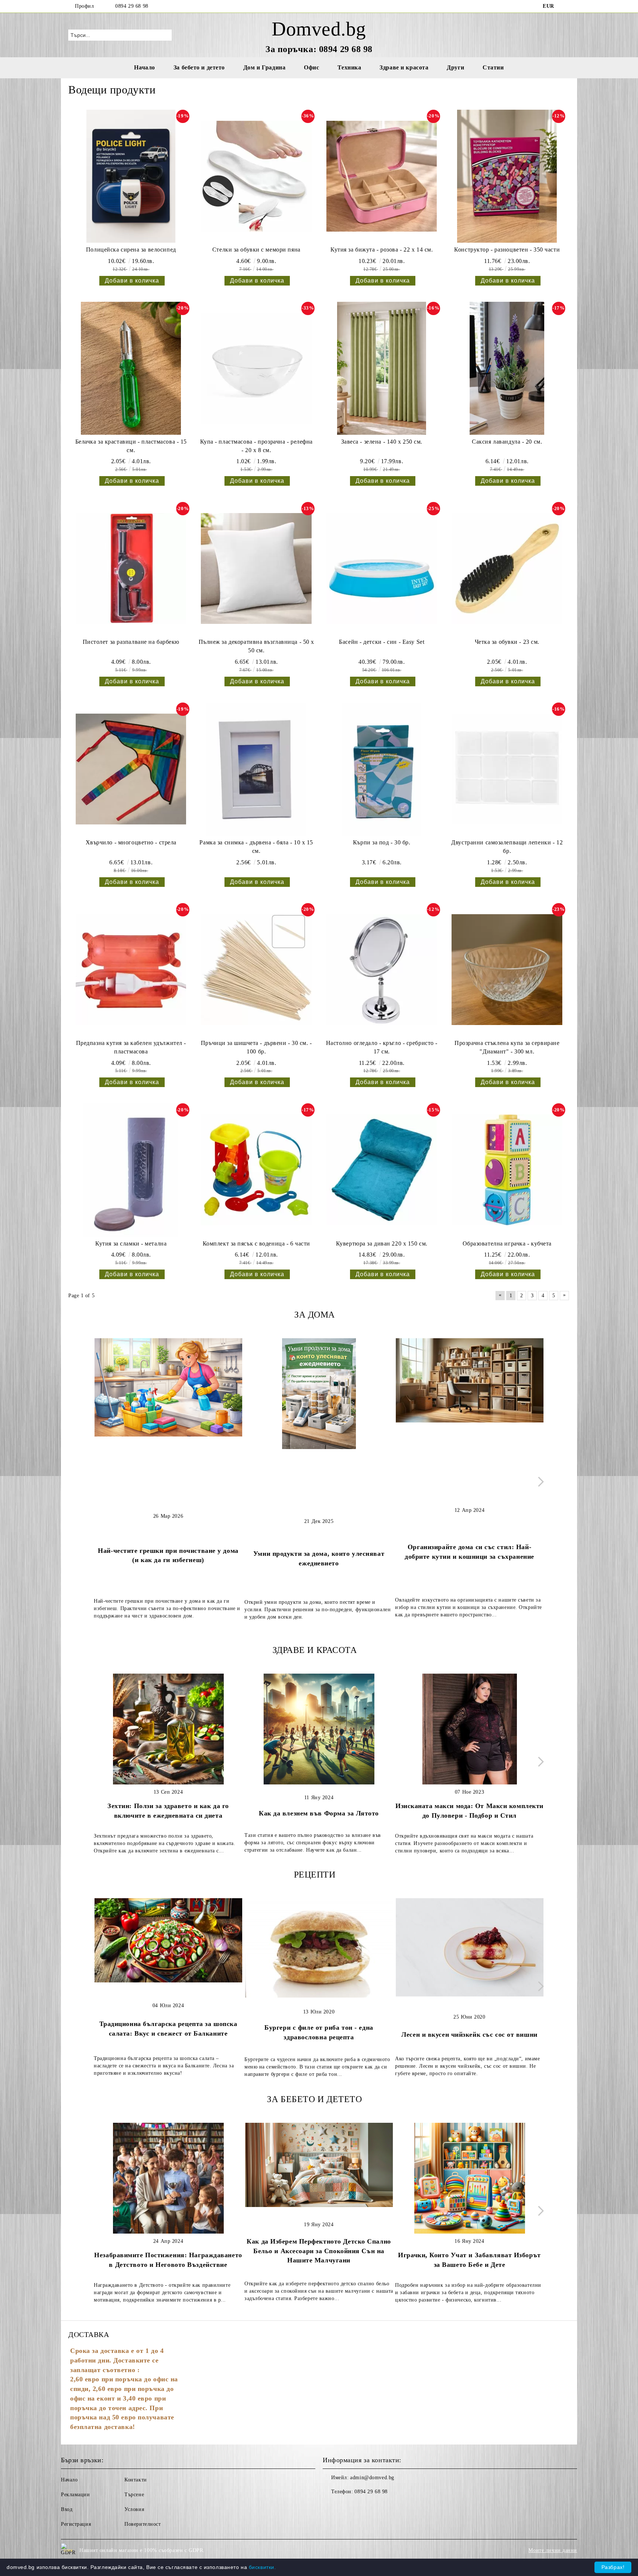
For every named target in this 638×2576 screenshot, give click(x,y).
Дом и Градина (264, 67)
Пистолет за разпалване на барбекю (131, 642)
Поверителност (143, 2524)
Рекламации (76, 2495)
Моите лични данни (553, 2550)
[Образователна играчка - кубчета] (507, 1170)
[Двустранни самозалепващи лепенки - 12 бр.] (507, 769)
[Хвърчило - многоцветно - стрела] (131, 769)
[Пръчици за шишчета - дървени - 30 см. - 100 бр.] (256, 970)
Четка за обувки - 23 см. (507, 642)
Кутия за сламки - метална (131, 1243)
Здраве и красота (404, 67)
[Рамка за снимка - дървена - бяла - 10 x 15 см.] (256, 769)
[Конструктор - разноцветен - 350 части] (507, 176)
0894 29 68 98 (132, 6)
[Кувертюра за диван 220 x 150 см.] (382, 1170)
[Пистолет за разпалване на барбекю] (131, 568)
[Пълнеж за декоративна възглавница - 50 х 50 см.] (256, 568)
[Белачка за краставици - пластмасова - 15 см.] (131, 368)
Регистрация (76, 2524)
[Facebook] (566, 6)
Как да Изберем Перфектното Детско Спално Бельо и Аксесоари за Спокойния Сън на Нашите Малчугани (319, 2251)
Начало (144, 67)
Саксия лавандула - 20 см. (507, 442)
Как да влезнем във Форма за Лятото (319, 1813)
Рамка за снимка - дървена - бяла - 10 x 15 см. (256, 847)
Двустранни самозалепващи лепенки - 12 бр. (507, 847)
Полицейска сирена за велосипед (131, 250)
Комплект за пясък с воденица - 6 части (256, 1243)
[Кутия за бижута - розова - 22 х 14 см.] (382, 176)
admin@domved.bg (372, 2478)
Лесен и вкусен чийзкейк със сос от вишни (469, 2035)
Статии (493, 67)
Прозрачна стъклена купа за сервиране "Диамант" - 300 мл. (507, 1047)
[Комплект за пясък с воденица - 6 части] (256, 1170)
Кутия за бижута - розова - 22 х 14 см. (382, 250)
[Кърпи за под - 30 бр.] (382, 769)
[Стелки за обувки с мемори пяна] (256, 176)
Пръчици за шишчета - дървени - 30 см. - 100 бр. (256, 1047)
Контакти (136, 2480)
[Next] (539, 1482)
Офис (311, 67)
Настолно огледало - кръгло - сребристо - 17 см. (382, 1047)
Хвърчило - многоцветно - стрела (131, 842)
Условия (134, 2509)
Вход (67, 2509)
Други (455, 67)
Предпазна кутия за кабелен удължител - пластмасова (131, 1047)
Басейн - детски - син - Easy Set (382, 642)
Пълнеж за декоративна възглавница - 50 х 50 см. (256, 646)
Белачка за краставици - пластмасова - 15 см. (131, 446)
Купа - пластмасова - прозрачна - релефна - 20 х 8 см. (256, 446)
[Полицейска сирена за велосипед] (131, 176)
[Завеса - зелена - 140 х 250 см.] (382, 368)
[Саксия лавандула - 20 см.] (507, 368)
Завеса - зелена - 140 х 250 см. (382, 442)
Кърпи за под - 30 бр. (382, 842)
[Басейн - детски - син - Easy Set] (382, 568)
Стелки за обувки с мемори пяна (256, 250)
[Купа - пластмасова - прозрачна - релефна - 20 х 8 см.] (256, 368)
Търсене (134, 2495)
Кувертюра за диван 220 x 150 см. (382, 1243)
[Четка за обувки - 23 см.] (507, 568)
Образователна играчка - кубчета (507, 1243)
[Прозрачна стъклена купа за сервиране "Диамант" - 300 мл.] (507, 970)
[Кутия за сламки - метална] (131, 1170)
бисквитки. (263, 2567)
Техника (349, 67)
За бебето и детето (199, 67)
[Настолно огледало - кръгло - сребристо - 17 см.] (382, 970)
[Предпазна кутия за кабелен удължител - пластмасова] (131, 970)
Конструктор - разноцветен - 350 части (507, 250)
